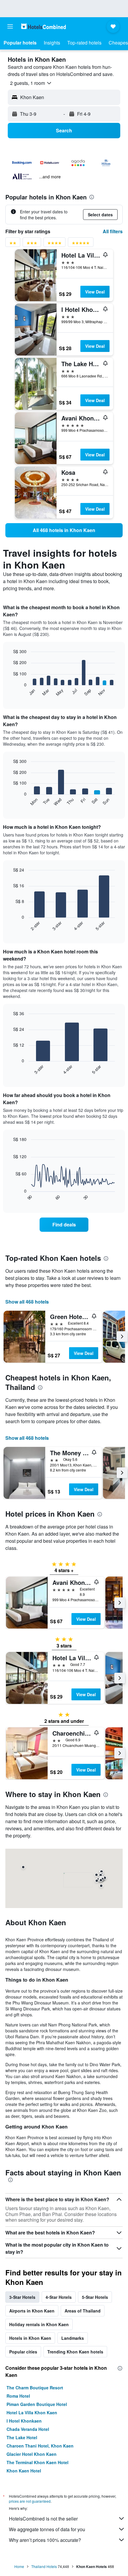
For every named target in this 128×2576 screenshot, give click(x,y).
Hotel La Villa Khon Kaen (32, 2412)
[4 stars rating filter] (54, 244)
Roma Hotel (18, 2396)
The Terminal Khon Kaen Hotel (38, 2462)
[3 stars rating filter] (32, 244)
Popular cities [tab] (23, 2352)
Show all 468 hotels (27, 1302)
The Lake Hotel (22, 2437)
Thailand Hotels (44, 2566)
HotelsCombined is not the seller (43, 2519)
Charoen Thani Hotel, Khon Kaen (40, 2446)
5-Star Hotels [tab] (95, 2297)
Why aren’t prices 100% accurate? (45, 2540)
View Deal (95, 292)
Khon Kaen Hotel (24, 2471)
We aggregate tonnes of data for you (47, 2529)
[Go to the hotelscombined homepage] (43, 26)
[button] (10, 26)
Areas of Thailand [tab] (83, 2311)
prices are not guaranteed (30, 2501)
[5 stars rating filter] (81, 244)
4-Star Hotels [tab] (59, 2297)
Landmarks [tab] (73, 2338)
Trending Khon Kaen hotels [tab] (75, 2352)
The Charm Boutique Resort (35, 2388)
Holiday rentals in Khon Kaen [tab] (39, 2324)
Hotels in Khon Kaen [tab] (30, 2338)
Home (19, 2566)
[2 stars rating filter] (13, 244)
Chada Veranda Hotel (28, 2429)
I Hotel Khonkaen (24, 2421)
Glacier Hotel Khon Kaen (32, 2454)
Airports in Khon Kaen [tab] (32, 2311)
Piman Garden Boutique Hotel (37, 2404)
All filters (113, 231)
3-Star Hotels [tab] (22, 2297)
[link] (64, 530)
